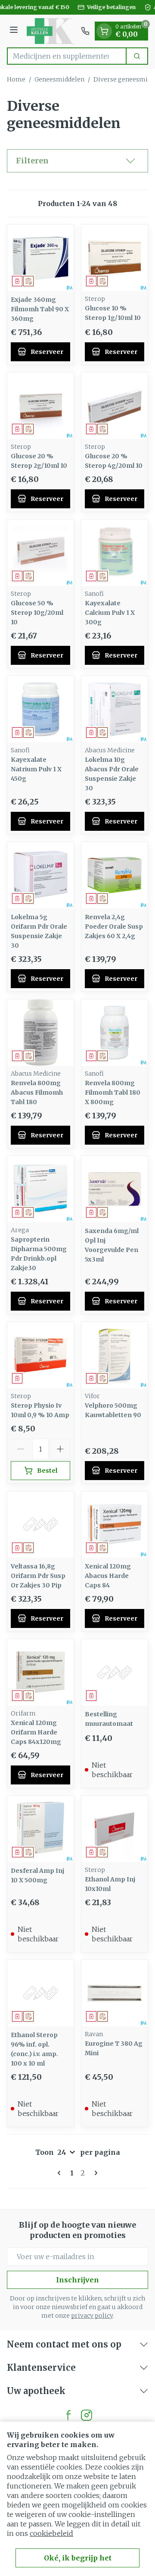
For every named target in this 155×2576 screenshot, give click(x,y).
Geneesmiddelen (59, 79)
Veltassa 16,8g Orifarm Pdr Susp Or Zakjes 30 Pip (38, 1576)
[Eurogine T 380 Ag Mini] (115, 1993)
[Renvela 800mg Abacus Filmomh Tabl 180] (40, 1033)
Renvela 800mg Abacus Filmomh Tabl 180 (37, 1092)
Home (16, 79)
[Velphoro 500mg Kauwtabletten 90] (115, 1355)
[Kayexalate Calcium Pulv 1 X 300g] (115, 553)
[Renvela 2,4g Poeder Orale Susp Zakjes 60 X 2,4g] (115, 875)
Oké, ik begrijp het (78, 2558)
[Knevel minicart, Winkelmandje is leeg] (104, 31)
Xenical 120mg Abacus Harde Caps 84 (108, 1576)
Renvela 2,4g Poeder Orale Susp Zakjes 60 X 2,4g (114, 926)
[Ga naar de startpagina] (51, 31)
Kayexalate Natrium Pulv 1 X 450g (36, 769)
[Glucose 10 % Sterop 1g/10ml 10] (115, 258)
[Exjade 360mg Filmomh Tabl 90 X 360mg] (40, 258)
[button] (77, 161)
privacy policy (92, 2316)
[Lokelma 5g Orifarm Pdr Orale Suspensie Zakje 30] (40, 875)
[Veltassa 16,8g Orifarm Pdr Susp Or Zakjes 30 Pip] (40, 1524)
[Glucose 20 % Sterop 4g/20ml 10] (115, 406)
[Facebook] (68, 2415)
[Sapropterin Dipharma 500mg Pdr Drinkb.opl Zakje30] (40, 1189)
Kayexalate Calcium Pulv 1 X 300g (110, 613)
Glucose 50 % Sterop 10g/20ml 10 (37, 613)
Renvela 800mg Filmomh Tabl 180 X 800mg (113, 1092)
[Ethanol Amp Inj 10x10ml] (115, 1829)
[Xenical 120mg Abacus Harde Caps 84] (115, 1524)
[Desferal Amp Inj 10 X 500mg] (40, 1829)
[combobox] (67, 56)
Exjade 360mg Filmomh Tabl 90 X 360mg (40, 309)
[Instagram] (87, 2415)
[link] (61, 2173)
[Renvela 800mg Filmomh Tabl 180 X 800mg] (115, 1033)
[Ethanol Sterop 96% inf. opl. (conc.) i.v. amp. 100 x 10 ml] (40, 1993)
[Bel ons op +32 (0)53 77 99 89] (85, 31)
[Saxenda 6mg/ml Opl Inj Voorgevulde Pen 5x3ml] (115, 1189)
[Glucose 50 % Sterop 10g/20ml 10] (40, 553)
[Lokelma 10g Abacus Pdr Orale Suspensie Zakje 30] (115, 709)
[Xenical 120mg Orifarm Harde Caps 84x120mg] (40, 1672)
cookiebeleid (51, 2533)
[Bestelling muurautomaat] (115, 1672)
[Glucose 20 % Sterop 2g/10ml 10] (40, 406)
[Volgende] (94, 2173)
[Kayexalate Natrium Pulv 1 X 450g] (40, 709)
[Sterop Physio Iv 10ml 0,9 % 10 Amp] (40, 1355)
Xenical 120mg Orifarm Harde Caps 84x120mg (36, 1732)
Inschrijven (77, 2280)
